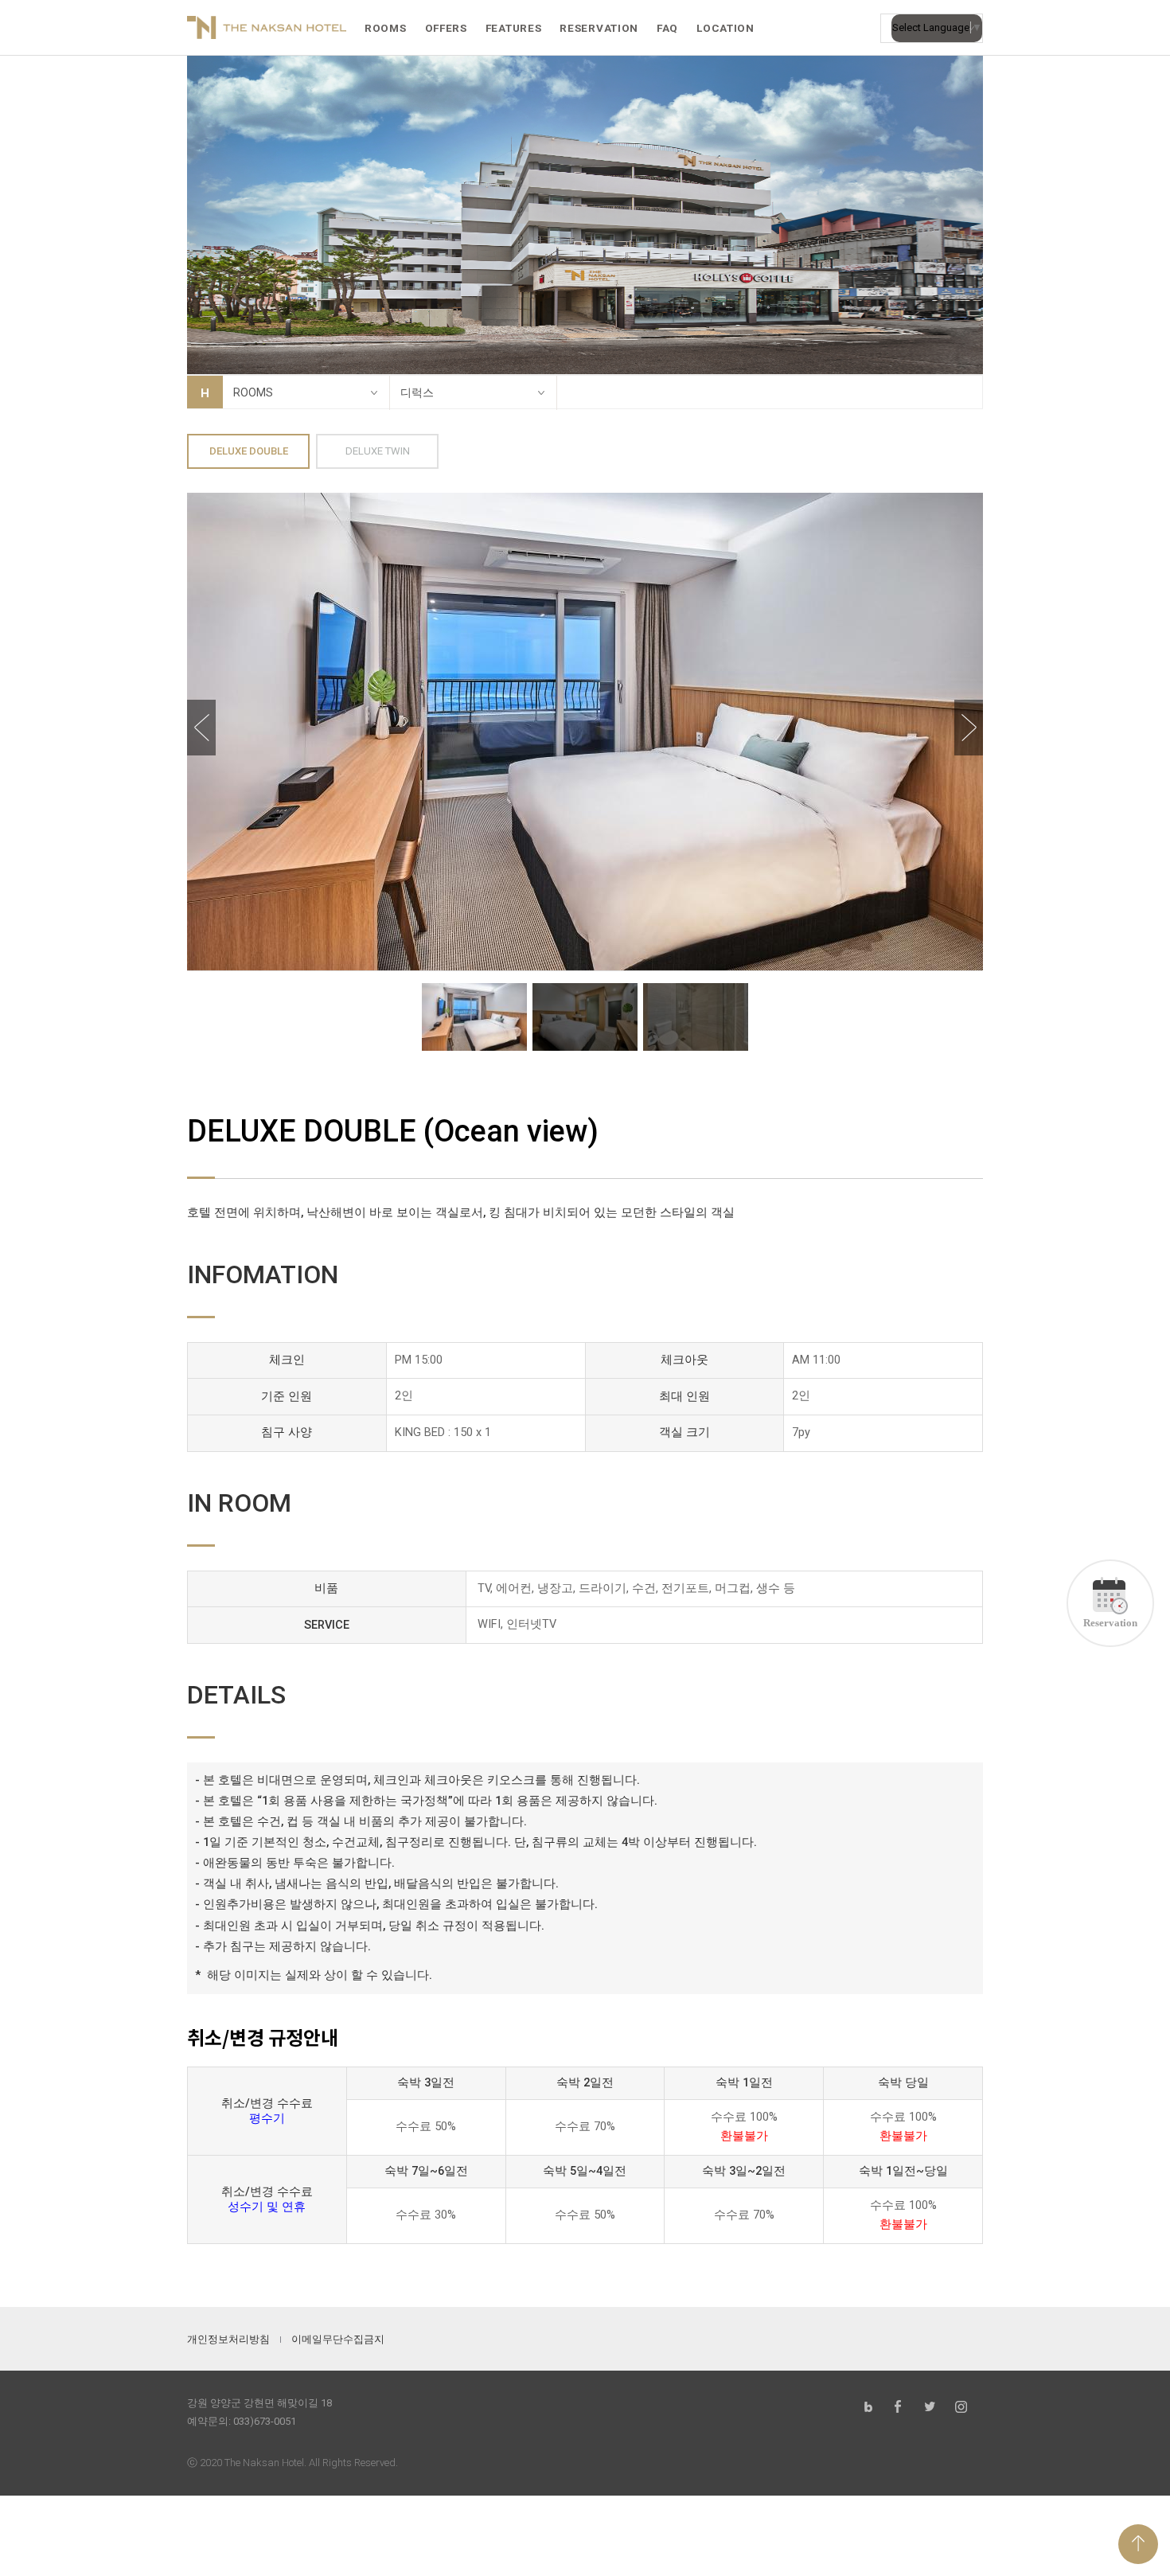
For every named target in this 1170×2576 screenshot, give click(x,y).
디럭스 (417, 392)
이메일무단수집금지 (338, 2339)
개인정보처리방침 (228, 2339)
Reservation (1110, 1623)
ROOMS (253, 392)
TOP (1138, 2544)
